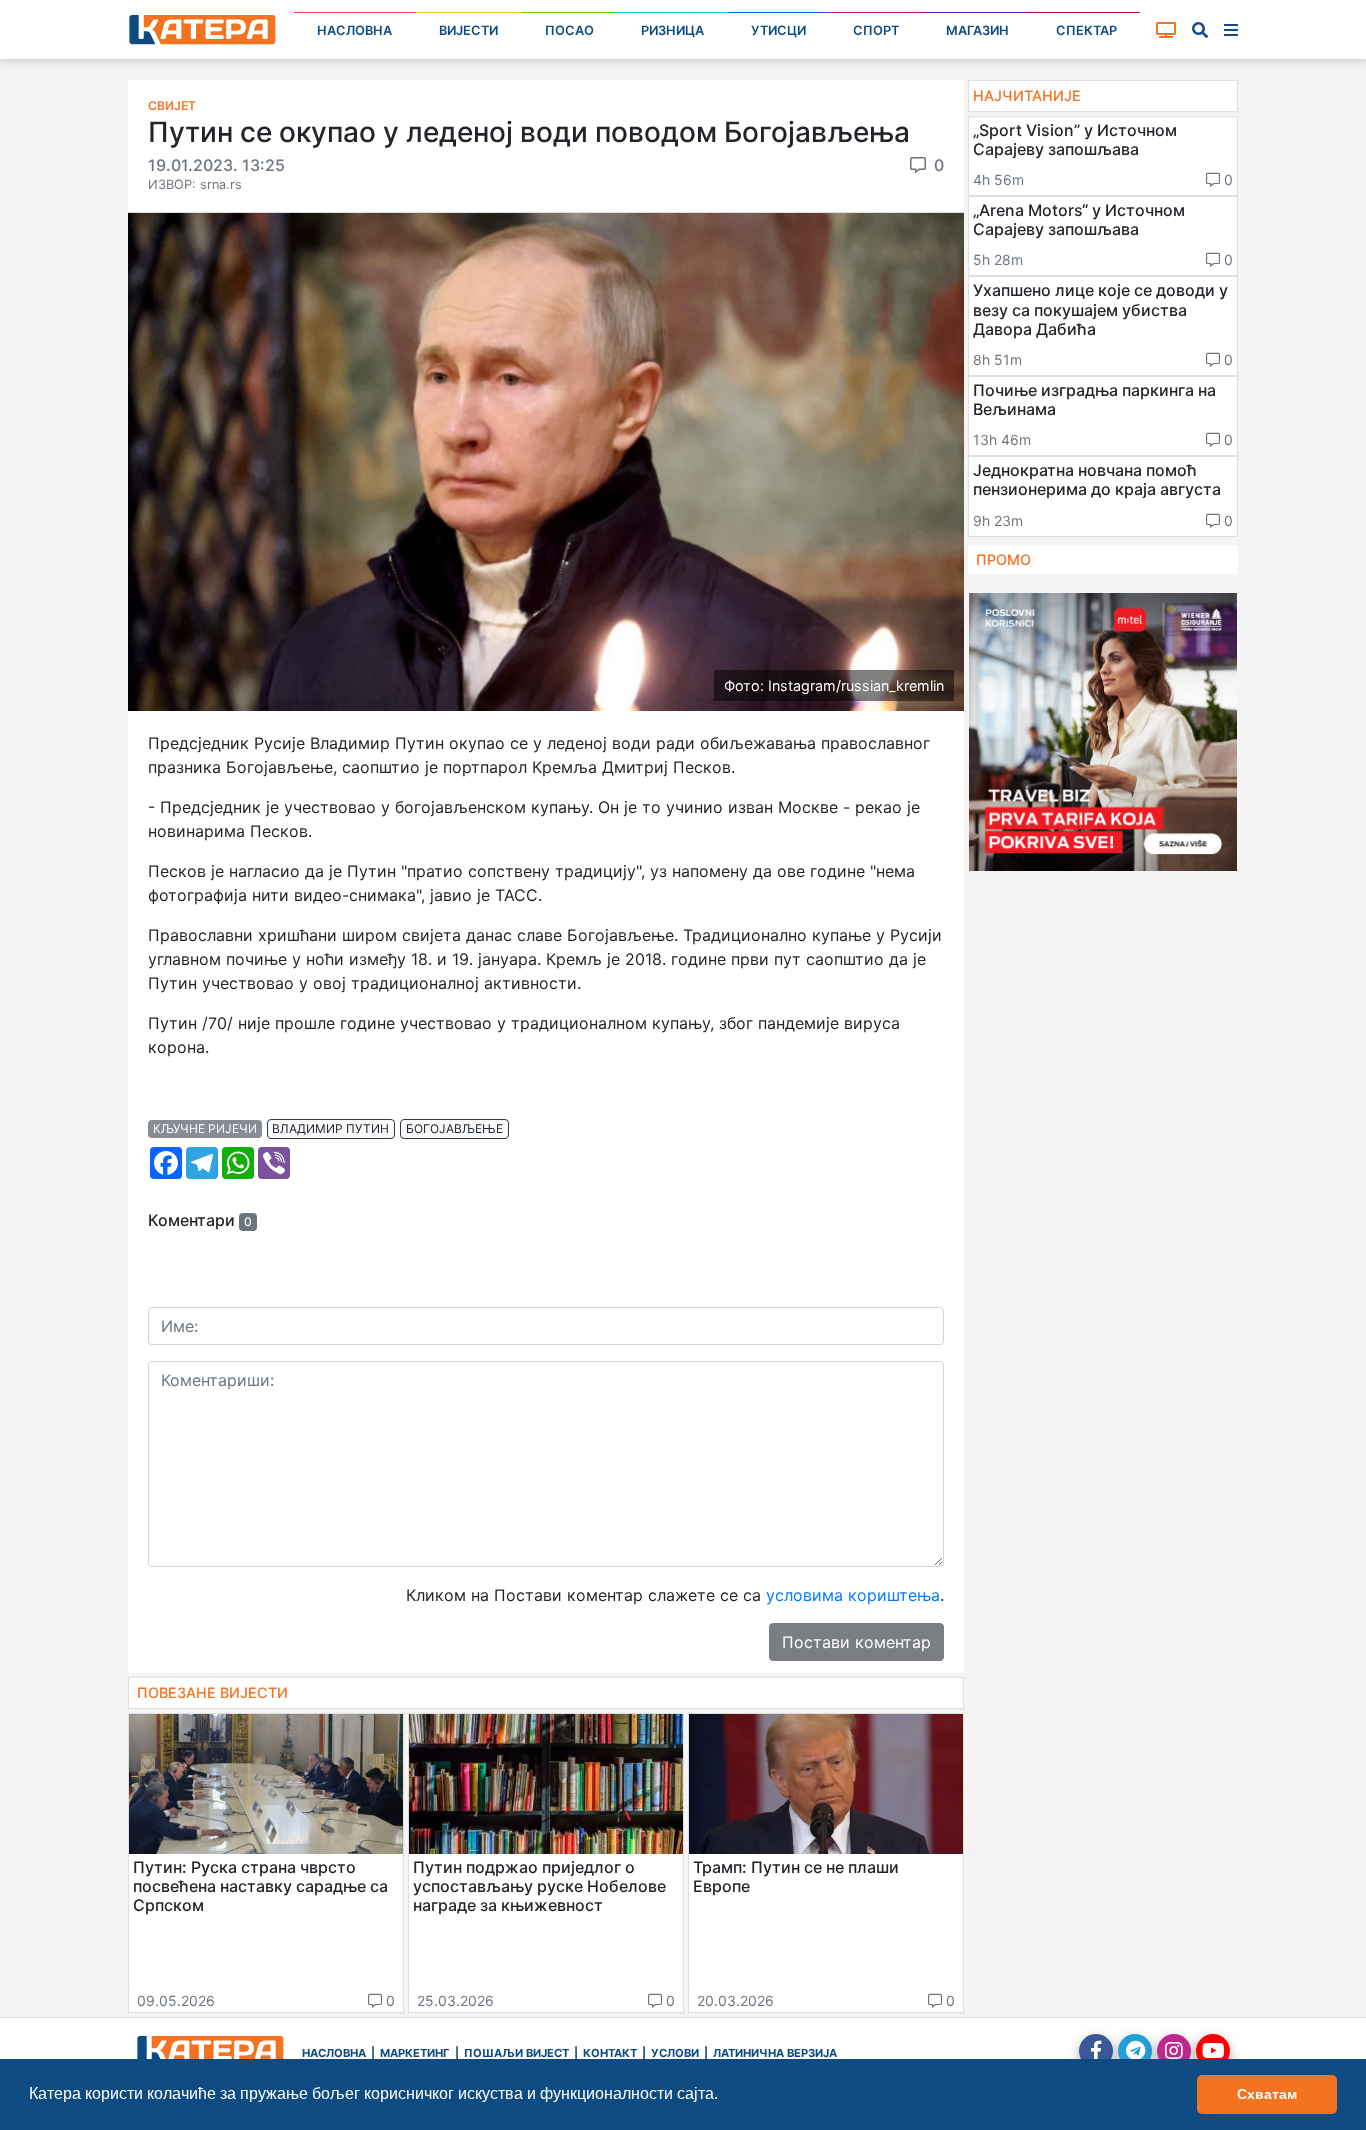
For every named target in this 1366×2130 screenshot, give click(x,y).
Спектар (1086, 30)
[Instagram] (1174, 2051)
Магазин (977, 30)
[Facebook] (1096, 2051)
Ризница (672, 30)
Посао (569, 30)
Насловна (354, 30)
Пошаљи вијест (516, 2053)
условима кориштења (853, 1595)
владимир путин (330, 1128)
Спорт (876, 30)
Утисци (778, 30)
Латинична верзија (775, 2053)
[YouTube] (1213, 2051)
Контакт (610, 2053)
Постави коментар (856, 1642)
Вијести (468, 30)
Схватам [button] (1267, 2094)
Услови (675, 2053)
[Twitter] (1135, 2051)
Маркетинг (415, 2053)
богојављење (454, 1128)
